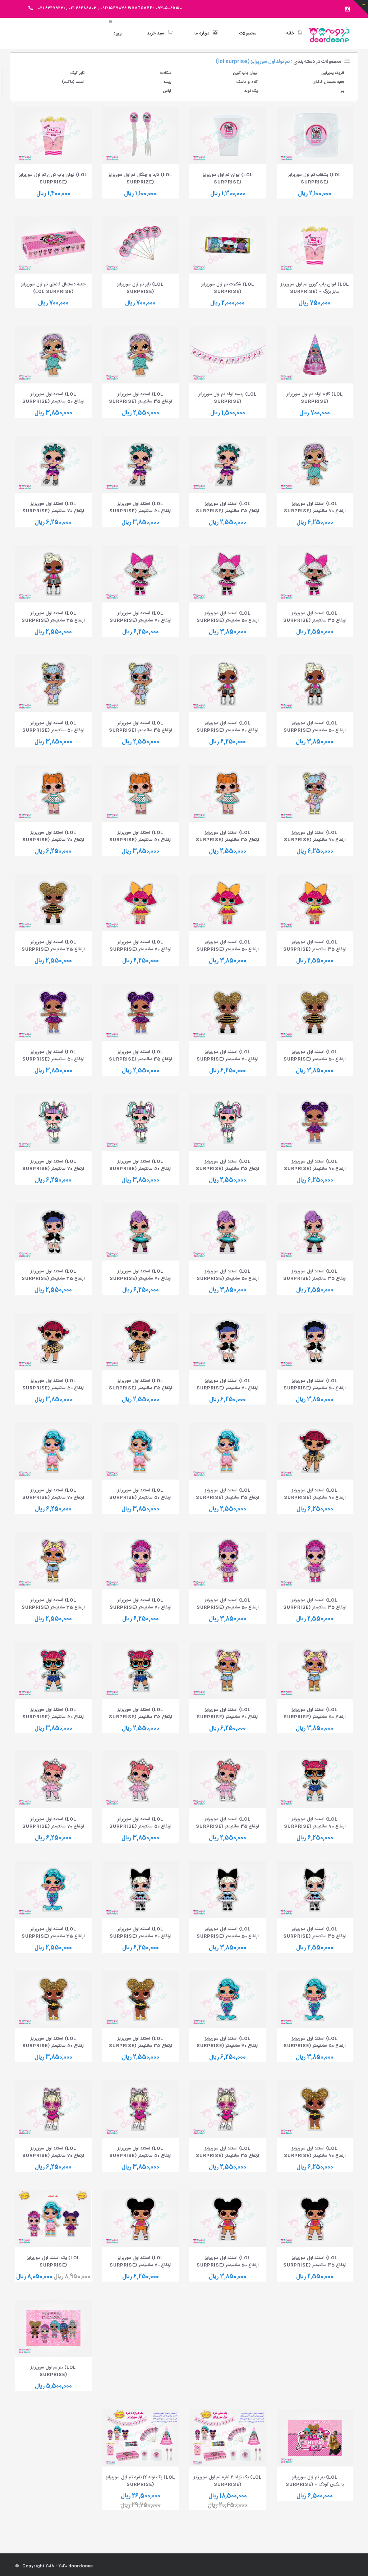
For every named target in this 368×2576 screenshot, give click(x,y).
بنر (342, 91)
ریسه (167, 82)
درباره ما (202, 33)
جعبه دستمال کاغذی (328, 82)
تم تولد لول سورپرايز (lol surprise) (253, 62)
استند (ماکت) (73, 82)
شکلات (166, 73)
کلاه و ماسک (247, 82)
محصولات (248, 33)
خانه (290, 33)
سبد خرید (156, 33)
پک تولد (251, 91)
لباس (167, 91)
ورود (118, 33)
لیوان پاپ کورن (245, 73)
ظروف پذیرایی (333, 73)
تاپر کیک (77, 73)
